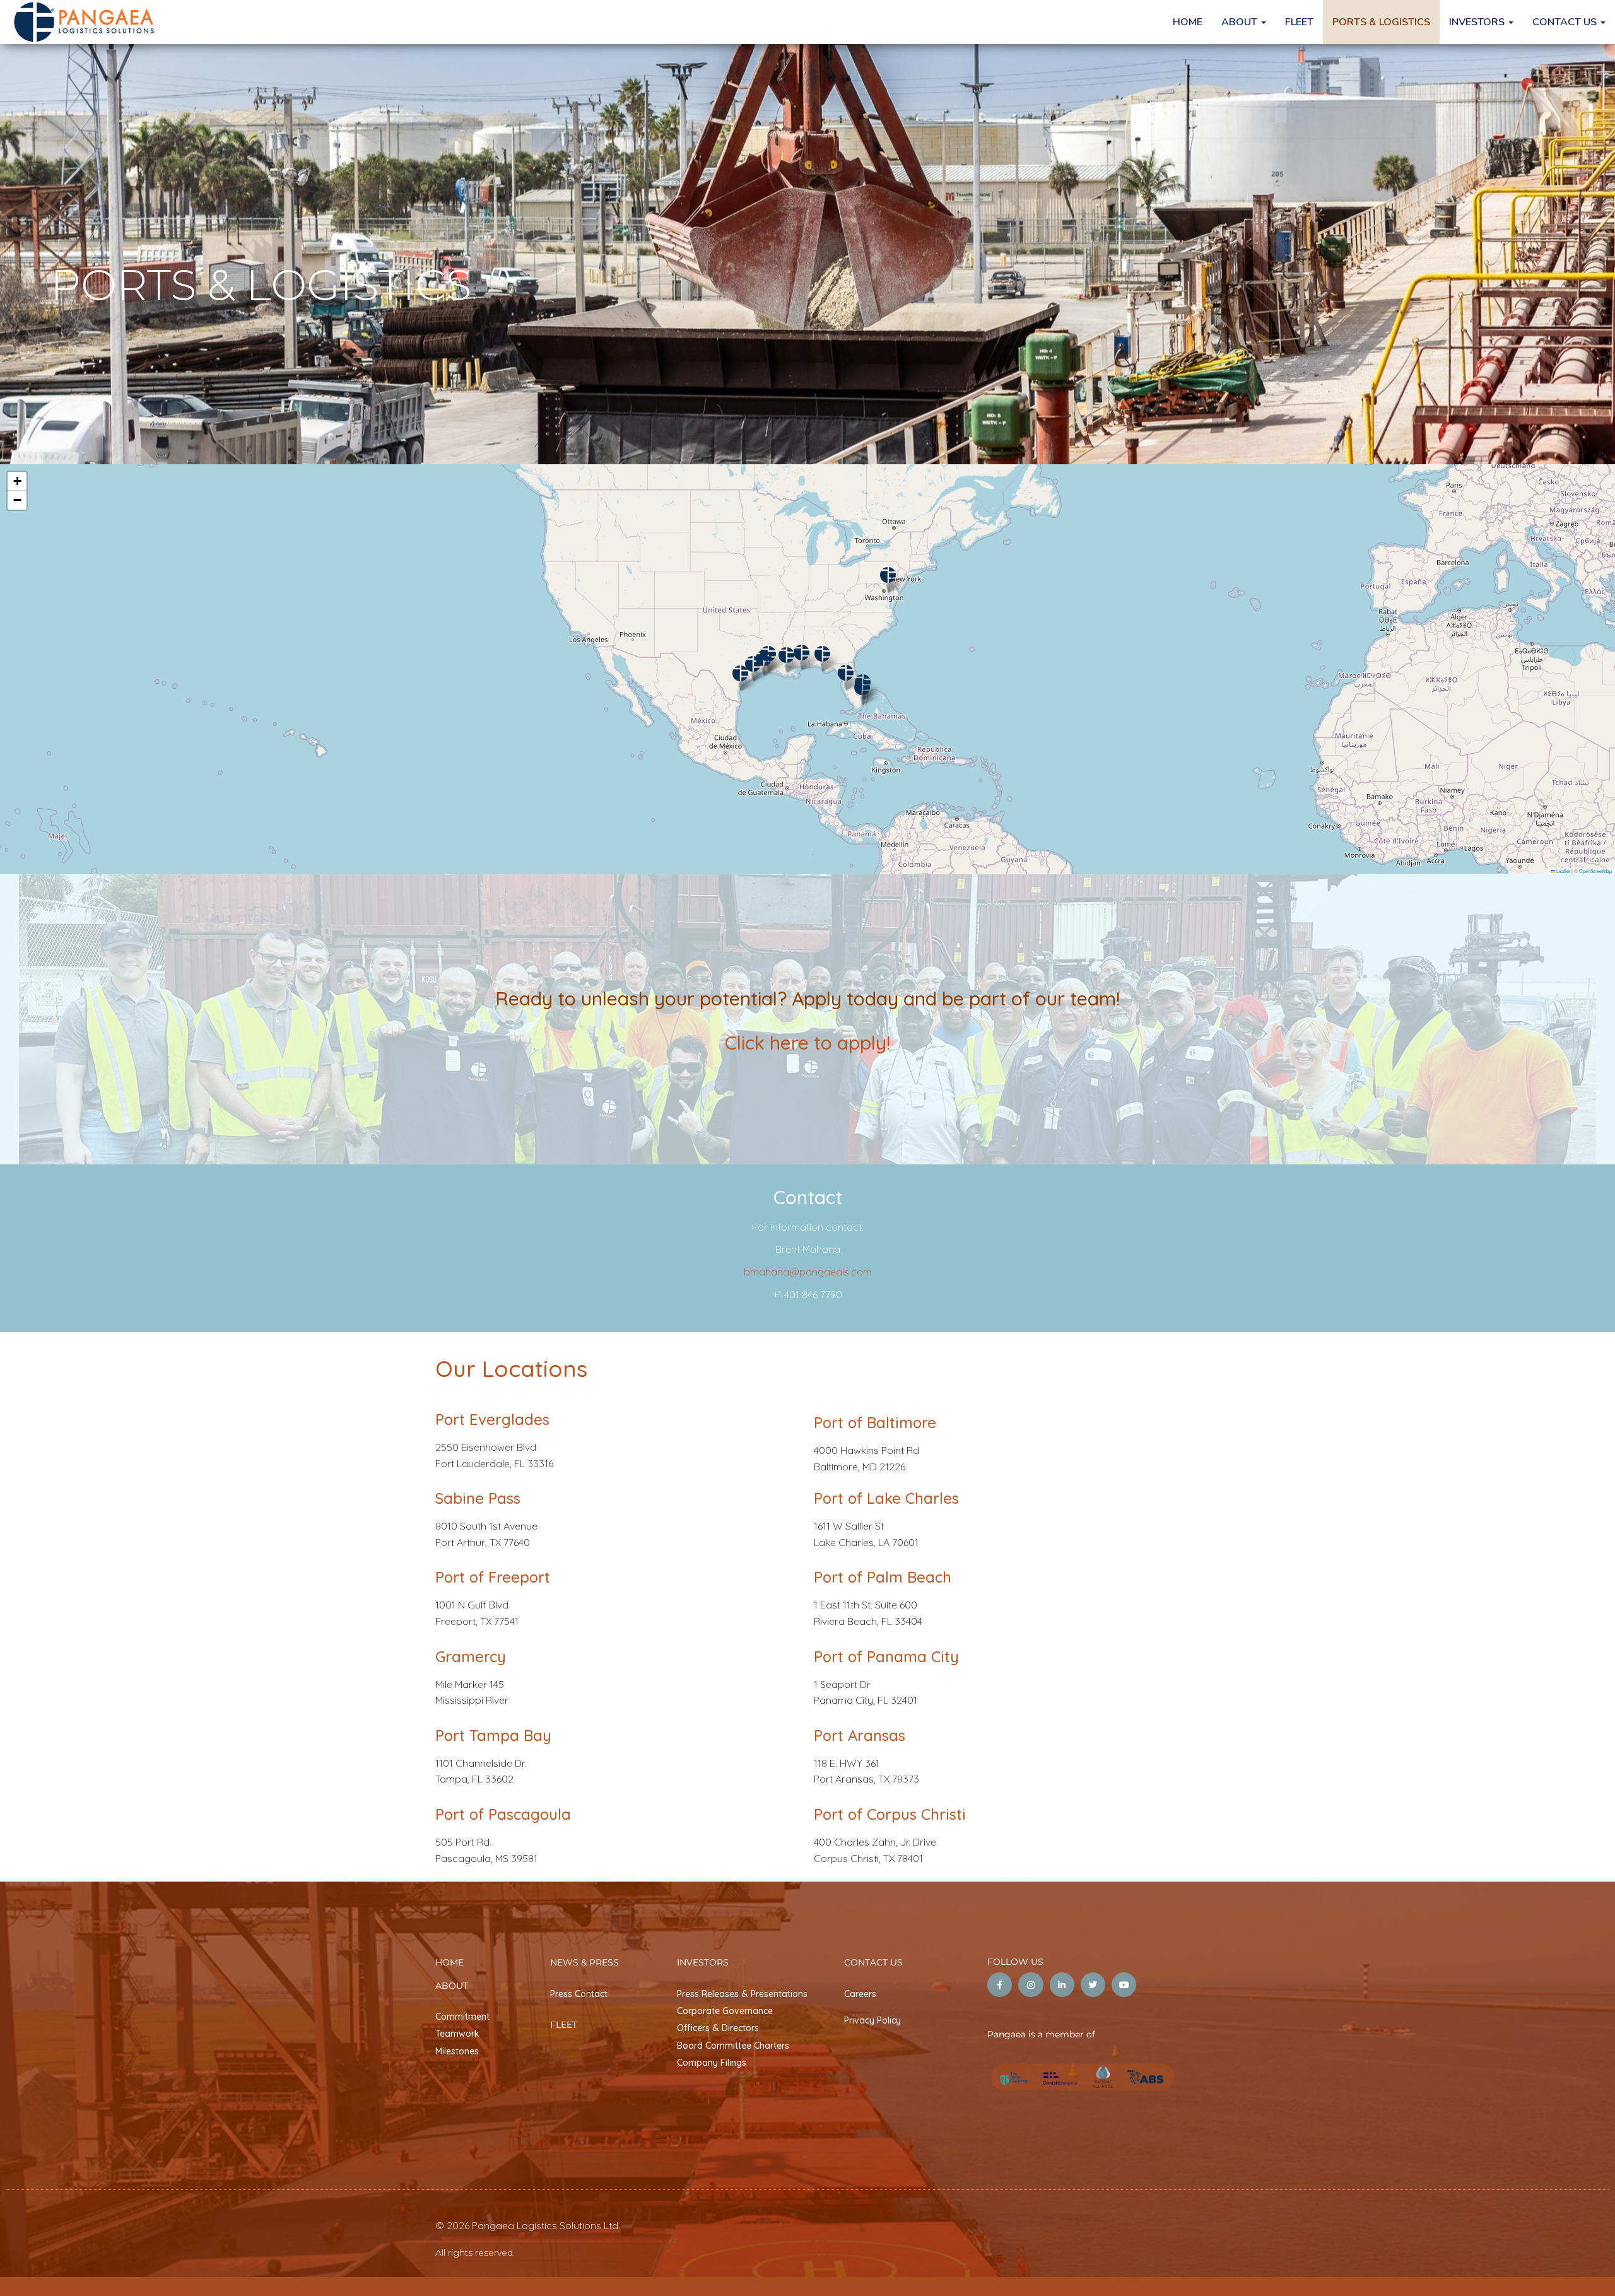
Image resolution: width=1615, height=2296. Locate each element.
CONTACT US (1566, 22)
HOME (1188, 22)
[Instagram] (1031, 1985)
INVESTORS (1478, 22)
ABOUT (1241, 22)
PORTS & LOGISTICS (1381, 22)
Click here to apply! (807, 1043)
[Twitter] (1093, 1985)
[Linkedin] (1062, 1985)
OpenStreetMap (1595, 871)
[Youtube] (1124, 1985)
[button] (862, 687)
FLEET (1299, 22)
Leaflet (1563, 871)
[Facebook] (1000, 1985)
